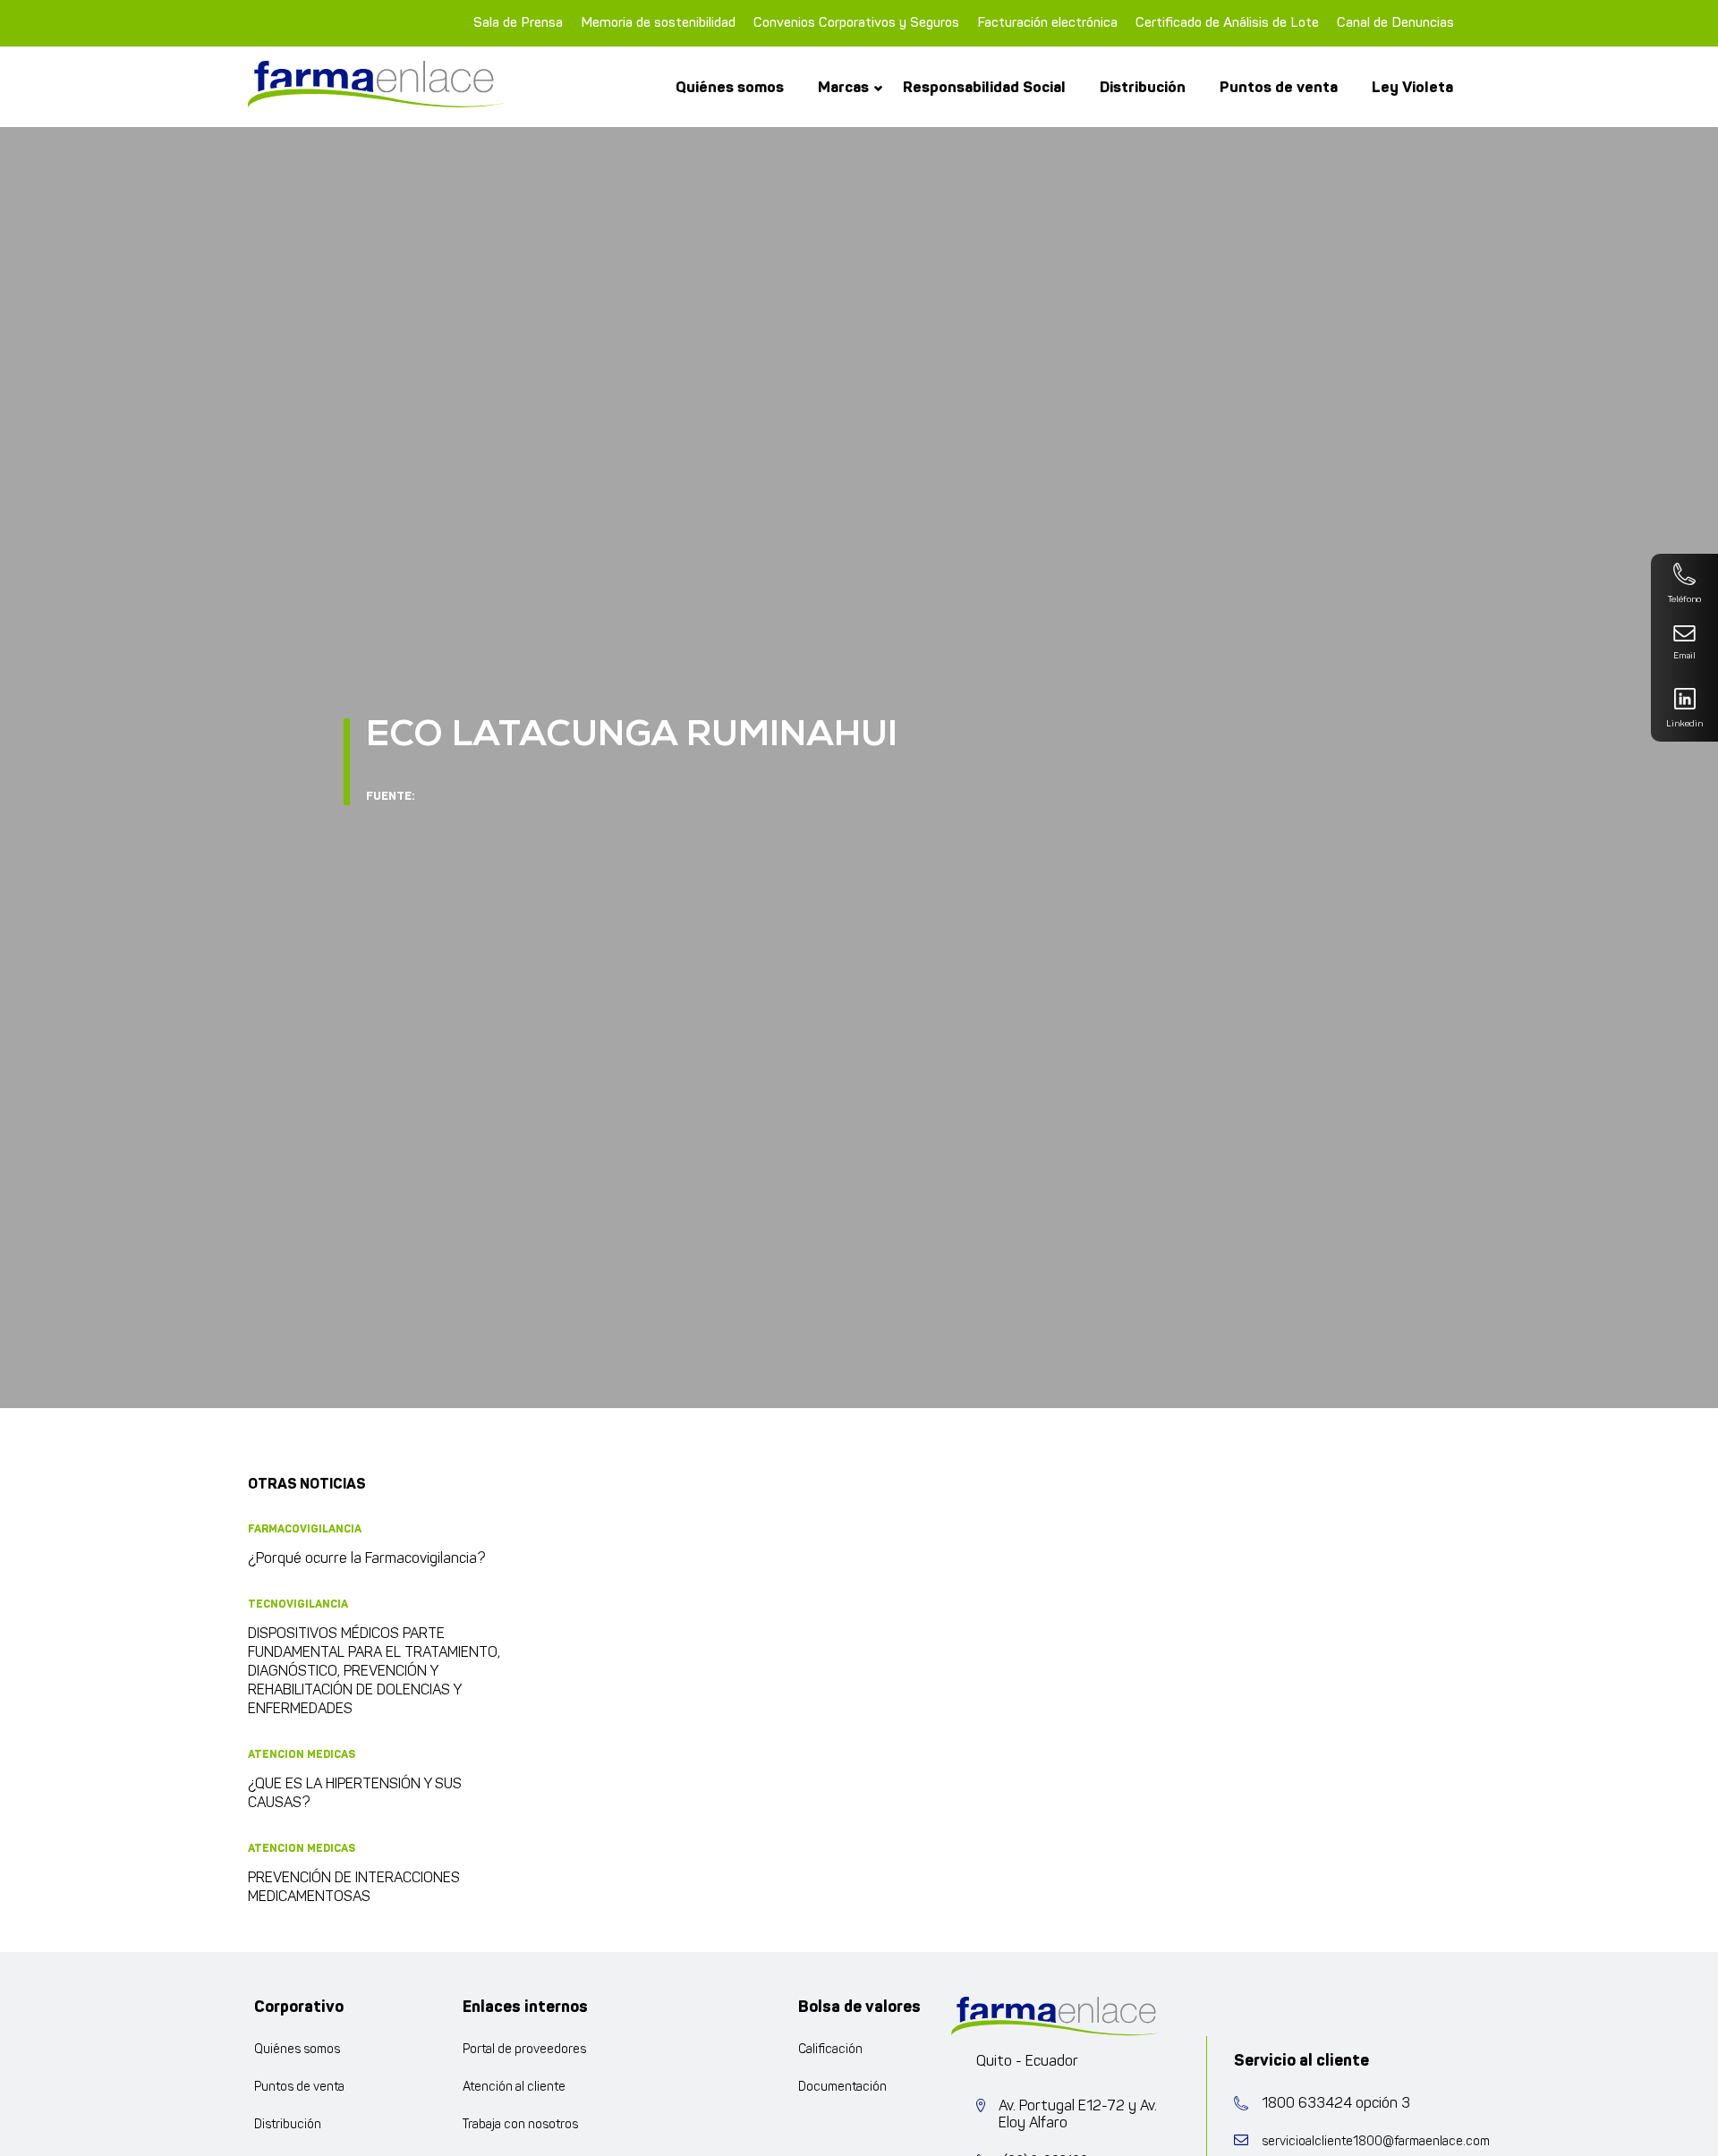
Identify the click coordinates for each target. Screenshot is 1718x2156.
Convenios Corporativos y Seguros (856, 23)
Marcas (843, 87)
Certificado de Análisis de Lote (1227, 23)
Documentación (842, 2088)
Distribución (1143, 87)
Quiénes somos (730, 87)
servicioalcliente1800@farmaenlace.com (1376, 2142)
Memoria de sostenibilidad (658, 23)
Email (1684, 656)
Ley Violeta (1412, 87)
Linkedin (1684, 724)
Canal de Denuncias (1395, 23)
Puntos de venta (1279, 87)
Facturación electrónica (1047, 23)
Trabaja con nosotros (520, 2125)
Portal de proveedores (524, 2050)
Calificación (830, 2050)
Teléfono (1684, 600)
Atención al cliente (514, 2088)
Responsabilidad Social (984, 87)
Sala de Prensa (518, 23)
